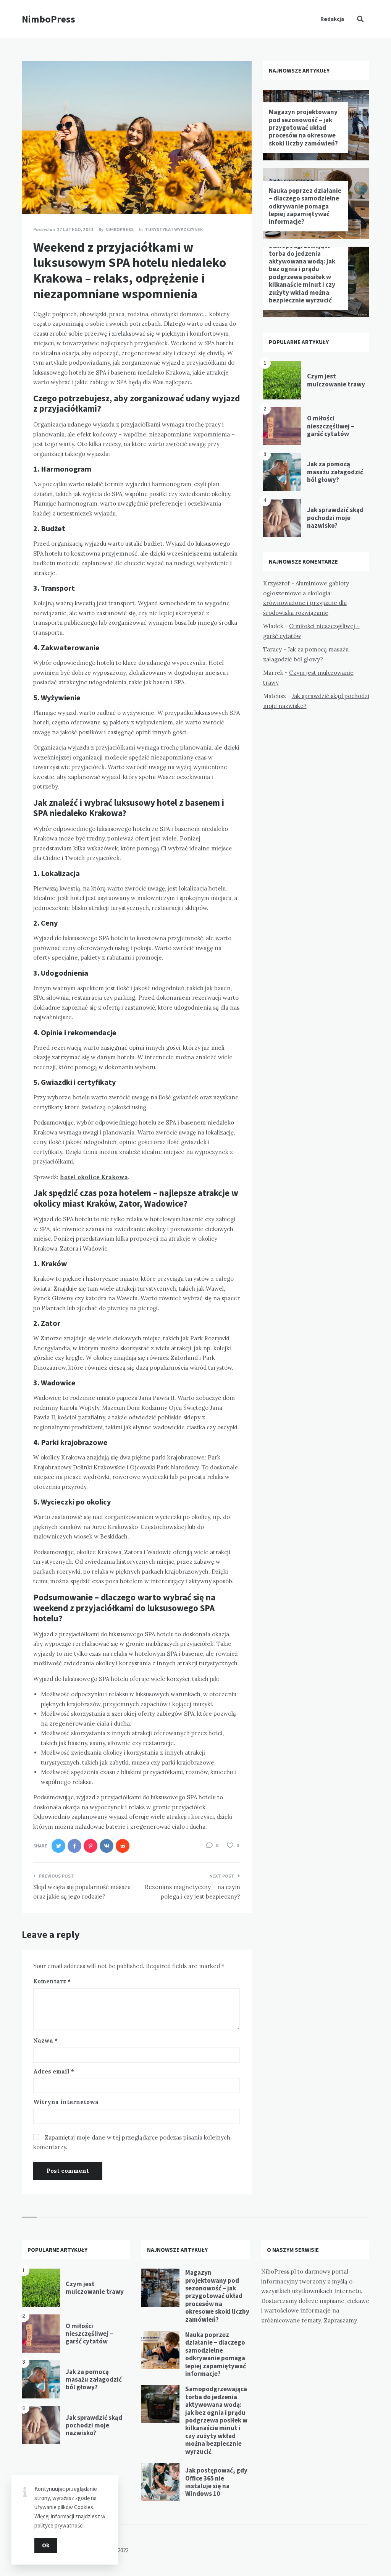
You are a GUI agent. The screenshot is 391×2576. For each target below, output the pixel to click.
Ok (46, 2545)
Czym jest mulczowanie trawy (336, 380)
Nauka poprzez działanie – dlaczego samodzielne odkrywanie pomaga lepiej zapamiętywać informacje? (305, 206)
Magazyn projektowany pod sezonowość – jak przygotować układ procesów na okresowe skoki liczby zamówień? (303, 128)
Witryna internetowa (66, 2102)
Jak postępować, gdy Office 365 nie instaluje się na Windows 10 (216, 2482)
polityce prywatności (59, 2525)
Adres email (54, 2071)
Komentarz (52, 1981)
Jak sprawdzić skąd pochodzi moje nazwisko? (335, 518)
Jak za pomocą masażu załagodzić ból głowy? (335, 472)
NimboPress (48, 19)
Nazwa (45, 2040)
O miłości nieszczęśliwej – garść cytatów (331, 426)
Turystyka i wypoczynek (174, 229)
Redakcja (332, 19)
